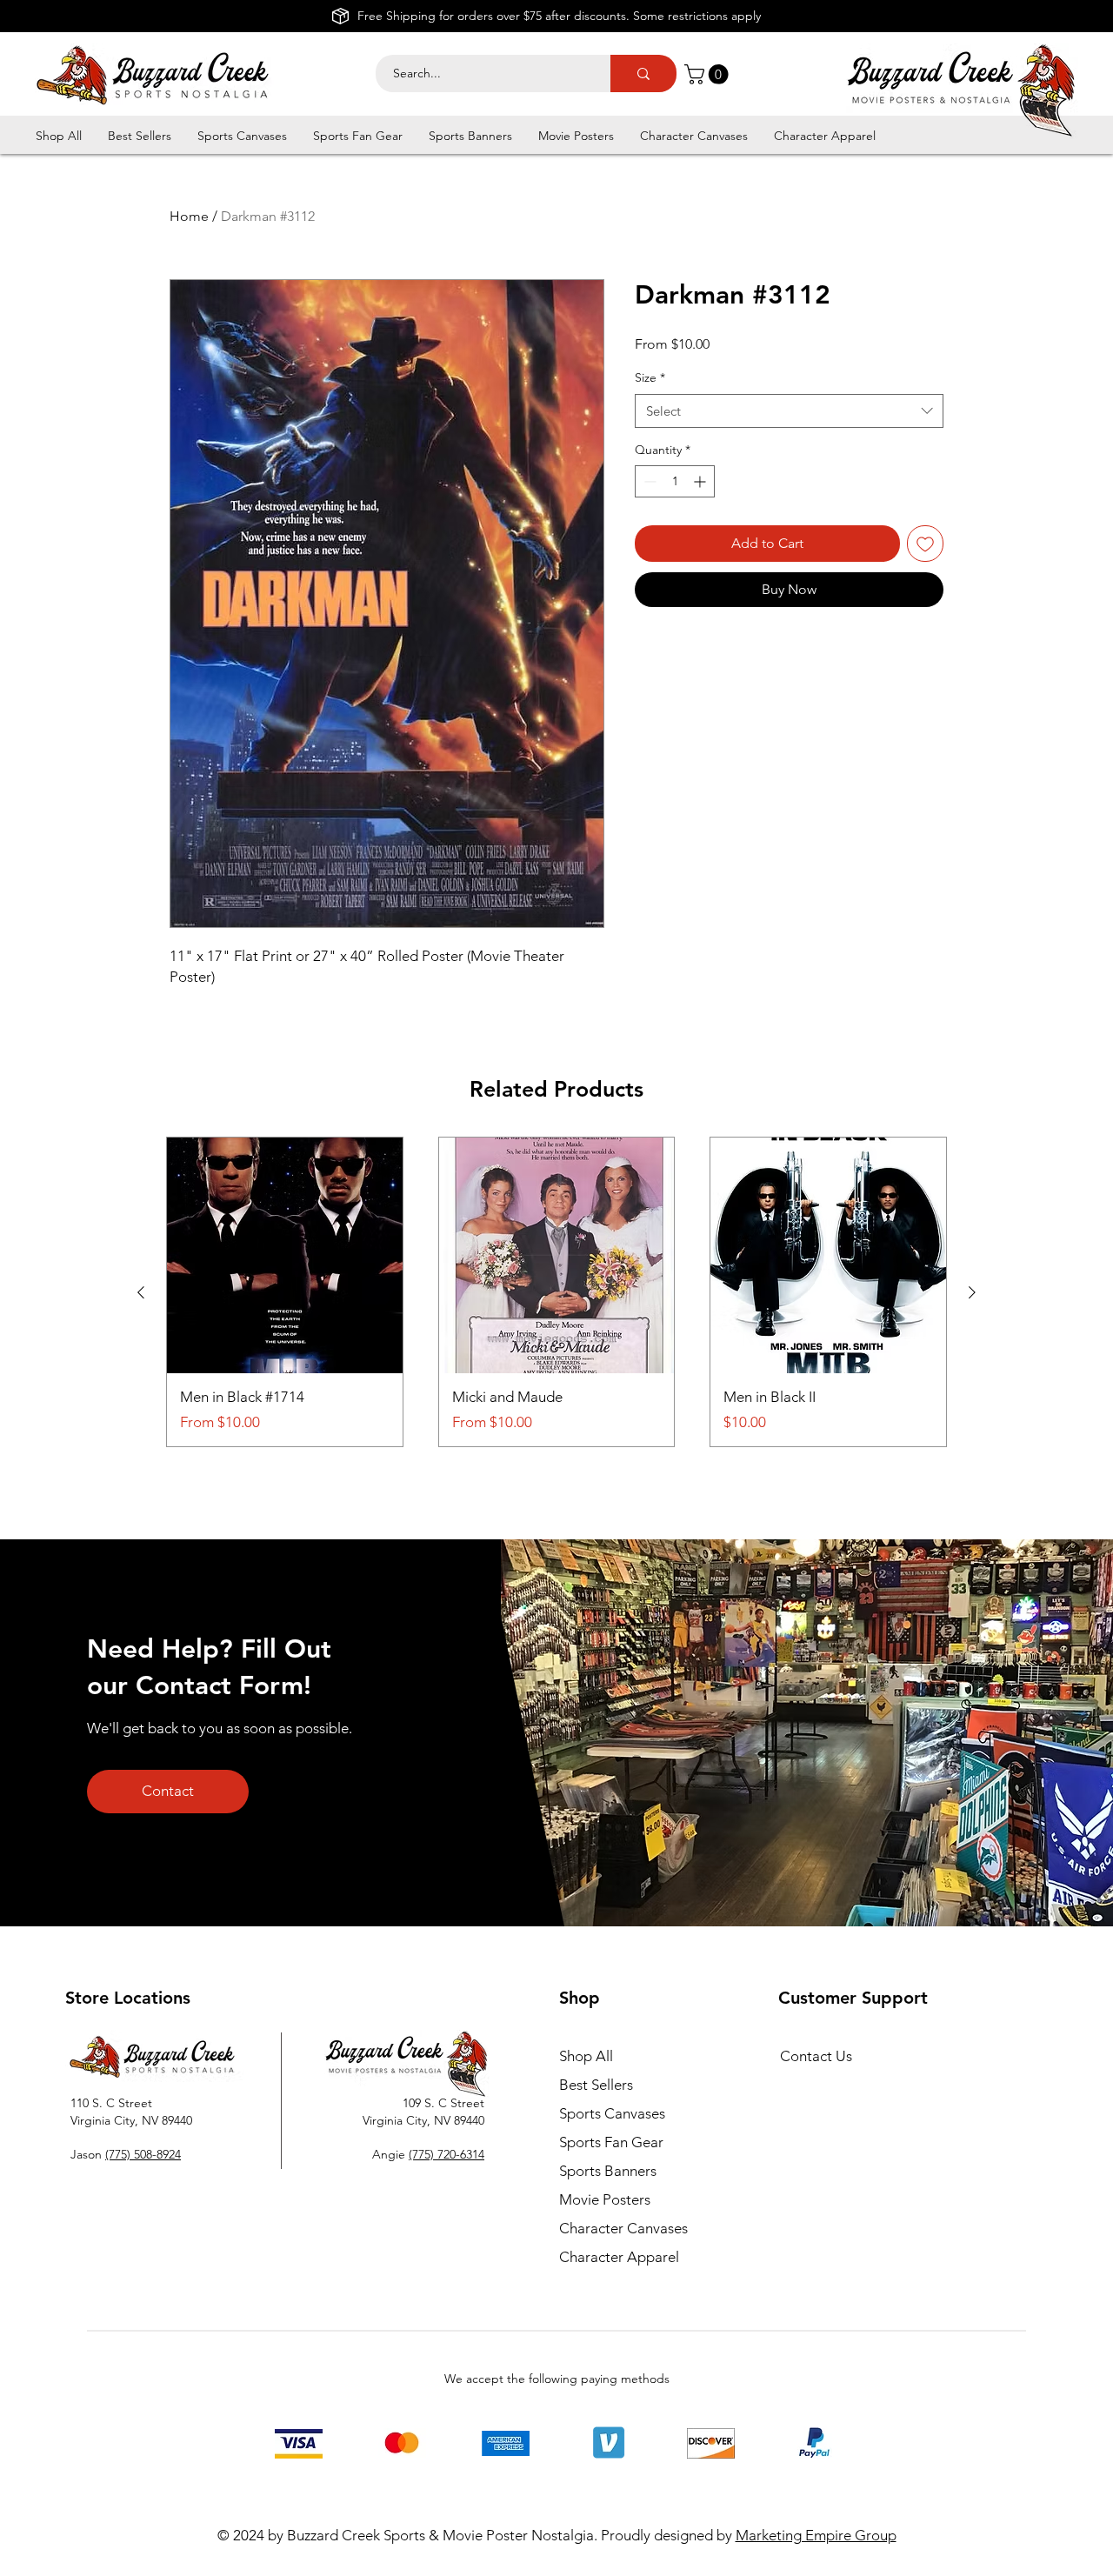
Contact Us (816, 2056)
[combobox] (789, 411)
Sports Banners (608, 2171)
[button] (709, 74)
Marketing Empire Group (816, 2535)
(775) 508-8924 (143, 2154)
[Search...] (643, 73)
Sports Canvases (612, 2113)
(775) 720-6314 (447, 2154)
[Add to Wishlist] (925, 544)
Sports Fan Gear (611, 2142)
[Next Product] (972, 1292)
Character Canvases (623, 2228)
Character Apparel (619, 2257)
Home (189, 216)
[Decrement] (648, 481)
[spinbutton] (675, 481)
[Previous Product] (141, 1292)
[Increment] (701, 481)
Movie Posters (605, 2199)
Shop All (586, 2056)
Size (650, 377)
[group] (556, 1292)
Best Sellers (596, 2085)
